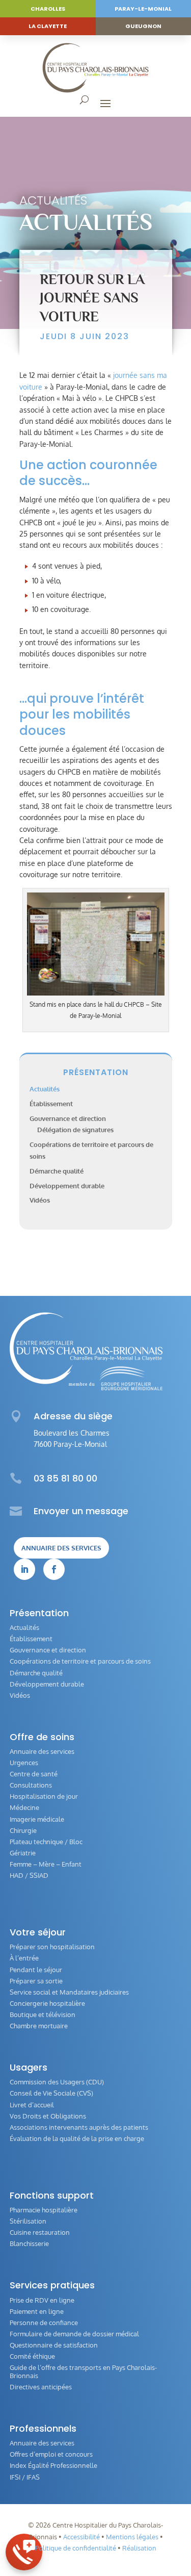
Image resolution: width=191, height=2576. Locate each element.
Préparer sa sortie (36, 1981)
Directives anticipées (41, 2387)
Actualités (53, 200)
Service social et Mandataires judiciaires (69, 1992)
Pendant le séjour (36, 1970)
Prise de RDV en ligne (42, 2300)
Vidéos (40, 1200)
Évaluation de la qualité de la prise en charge (77, 2138)
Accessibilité (81, 2537)
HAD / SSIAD (29, 1875)
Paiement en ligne (37, 2311)
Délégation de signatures (75, 1130)
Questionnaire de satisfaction (54, 2345)
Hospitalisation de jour (44, 1796)
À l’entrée (24, 1958)
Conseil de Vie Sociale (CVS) (51, 2093)
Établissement (51, 1104)
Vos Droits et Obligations (48, 2116)
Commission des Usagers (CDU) (57, 2082)
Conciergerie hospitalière (47, 2003)
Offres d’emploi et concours (51, 2454)
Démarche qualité (57, 1171)
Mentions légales (132, 2537)
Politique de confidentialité (76, 2548)
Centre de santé (34, 1774)
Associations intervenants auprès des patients (79, 2127)
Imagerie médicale (37, 1819)
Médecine (24, 1807)
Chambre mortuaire (39, 2026)
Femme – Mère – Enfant (46, 1864)
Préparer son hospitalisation (52, 1947)
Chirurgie (23, 1830)
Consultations (31, 1785)
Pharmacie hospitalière (44, 2210)
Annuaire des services (61, 1548)
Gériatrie (23, 1853)
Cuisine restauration (40, 2232)
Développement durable (67, 1186)
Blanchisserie (29, 2243)
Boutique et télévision (43, 2014)
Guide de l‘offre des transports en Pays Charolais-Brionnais (83, 2371)
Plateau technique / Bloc (46, 1842)
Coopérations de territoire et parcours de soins (80, 1661)
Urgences (24, 1763)
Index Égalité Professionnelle (53, 2465)
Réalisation (139, 2548)
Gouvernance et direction (68, 1118)
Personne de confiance (44, 2323)
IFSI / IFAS (25, 2477)
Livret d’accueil (32, 2105)
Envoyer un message (81, 1511)
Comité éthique (32, 2356)
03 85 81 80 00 (65, 1478)
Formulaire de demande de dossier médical (74, 2334)
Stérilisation (28, 2221)
